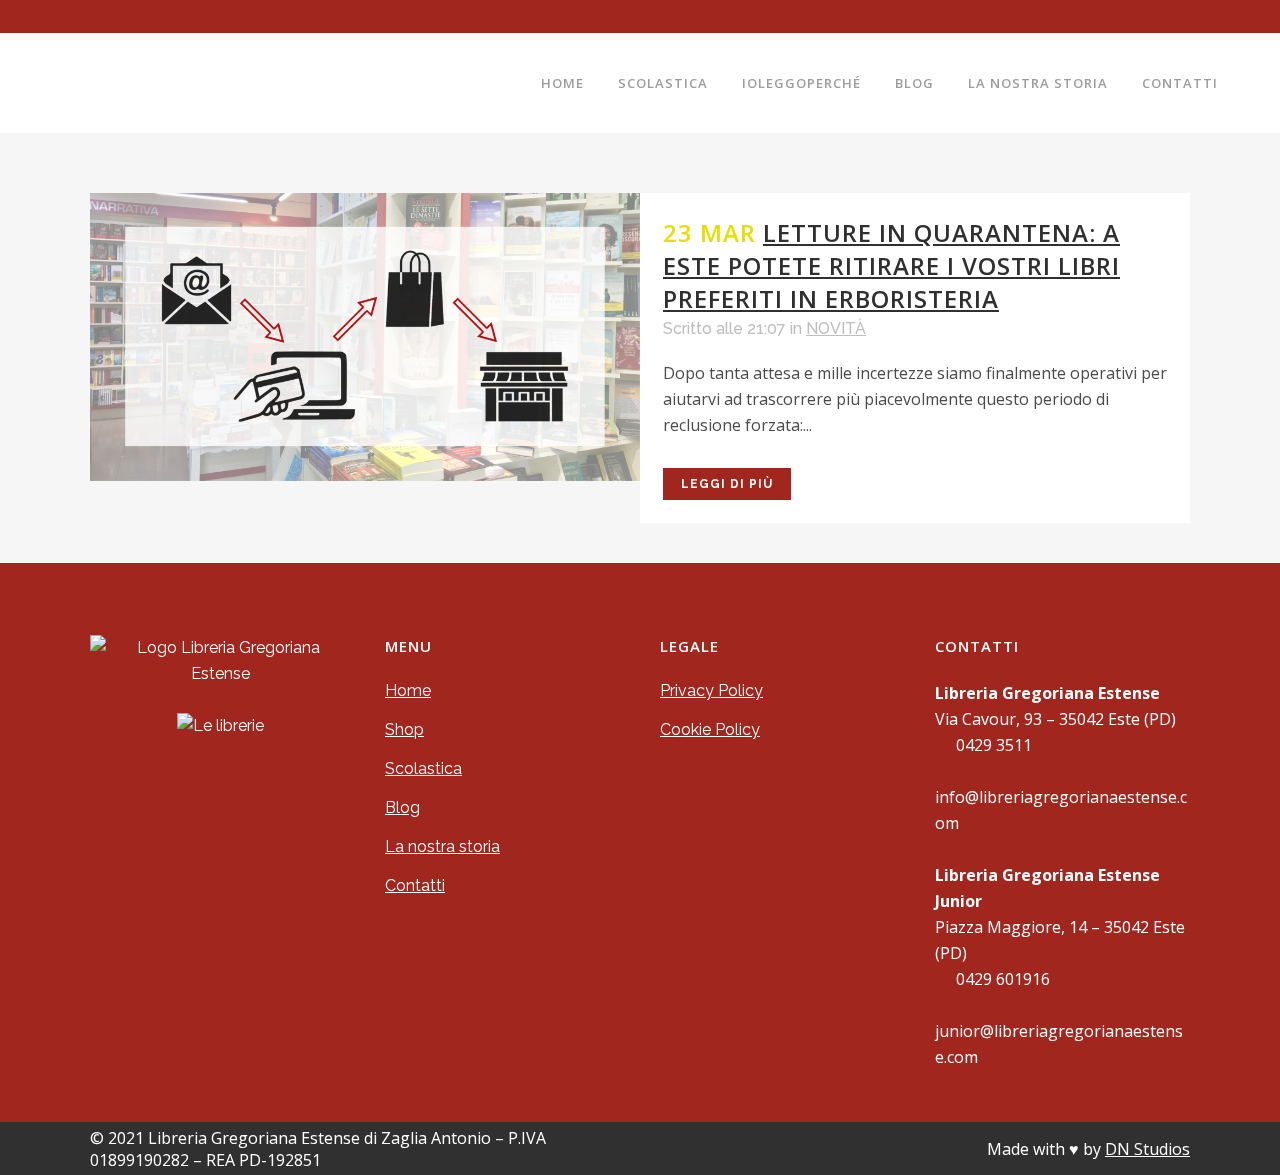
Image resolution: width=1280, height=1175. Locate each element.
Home (408, 690)
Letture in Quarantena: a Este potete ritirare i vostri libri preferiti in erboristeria (891, 265)
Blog (402, 807)
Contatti (415, 885)
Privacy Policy (711, 690)
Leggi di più (727, 484)
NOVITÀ (836, 328)
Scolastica (423, 768)
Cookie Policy (710, 729)
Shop (404, 729)
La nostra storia (442, 846)
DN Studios (1147, 1149)
